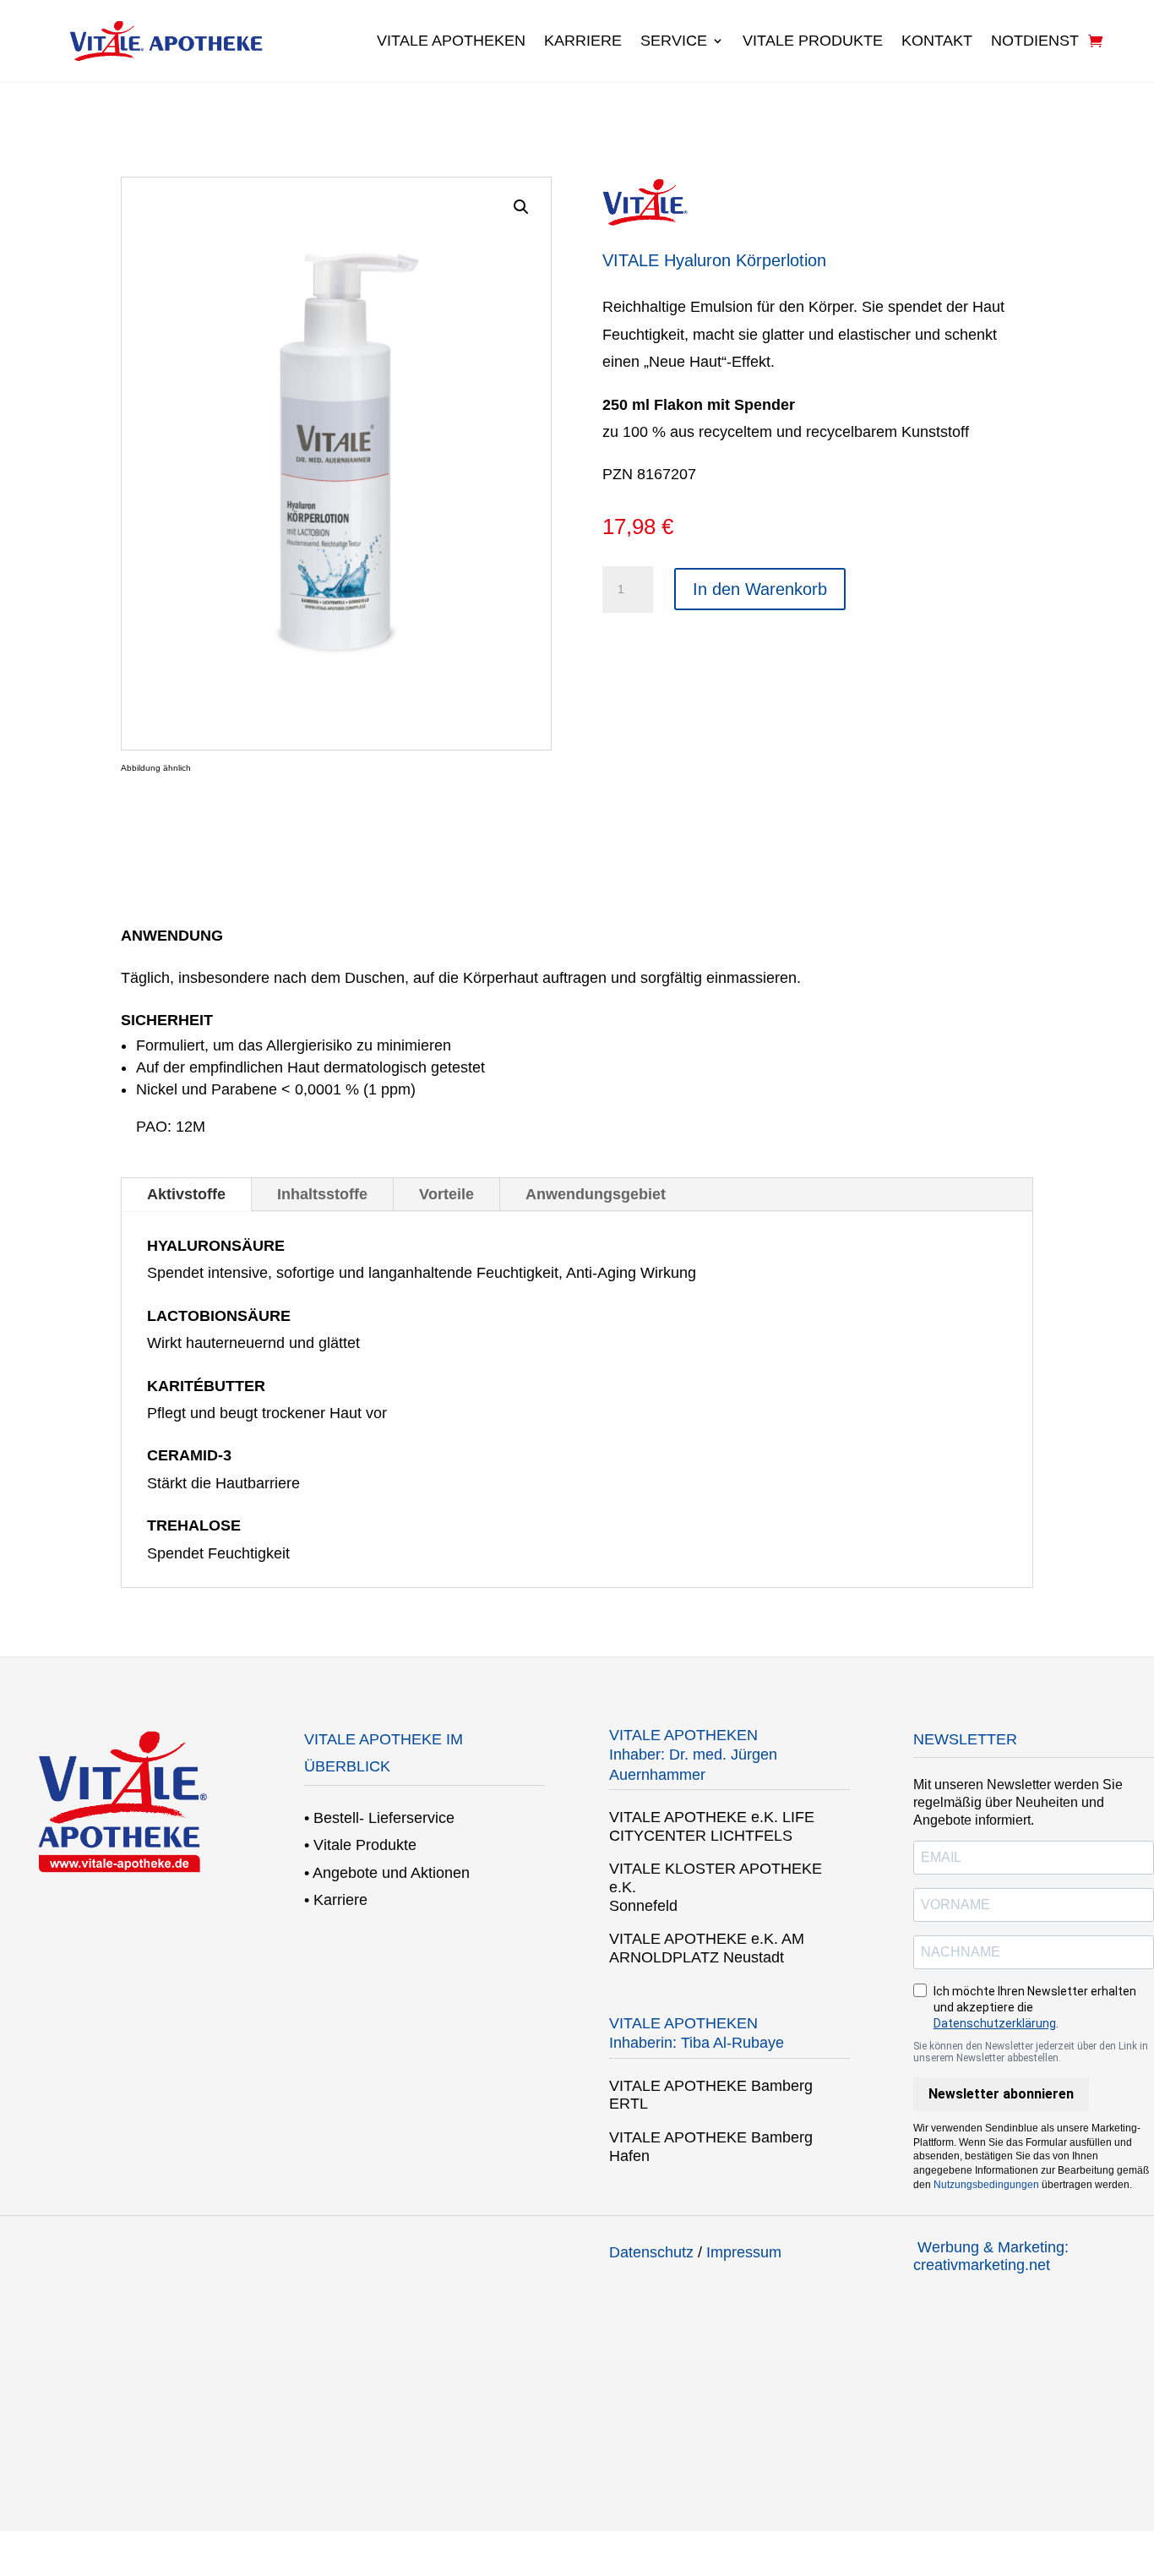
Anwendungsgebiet (596, 1194)
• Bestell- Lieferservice (379, 1818)
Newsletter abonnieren (1001, 2094)
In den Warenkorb (760, 589)
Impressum (744, 2252)
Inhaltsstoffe (322, 1194)
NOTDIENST (1035, 41)
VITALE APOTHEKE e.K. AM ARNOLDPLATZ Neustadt (707, 1948)
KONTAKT (937, 41)
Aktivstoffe (186, 1194)
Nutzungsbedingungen (986, 2185)
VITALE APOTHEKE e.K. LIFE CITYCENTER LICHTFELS (712, 1826)
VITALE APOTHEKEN (451, 41)
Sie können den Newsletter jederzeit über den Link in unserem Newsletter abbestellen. (1031, 2052)
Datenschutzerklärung (995, 2023)
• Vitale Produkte (360, 1845)
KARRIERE (583, 41)
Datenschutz (651, 2252)
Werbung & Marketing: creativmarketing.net (991, 2257)
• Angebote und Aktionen (387, 1873)
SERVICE (674, 41)
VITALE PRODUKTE (813, 41)
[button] (521, 207)
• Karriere (336, 1900)
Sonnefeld (643, 1906)
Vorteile (446, 1194)
